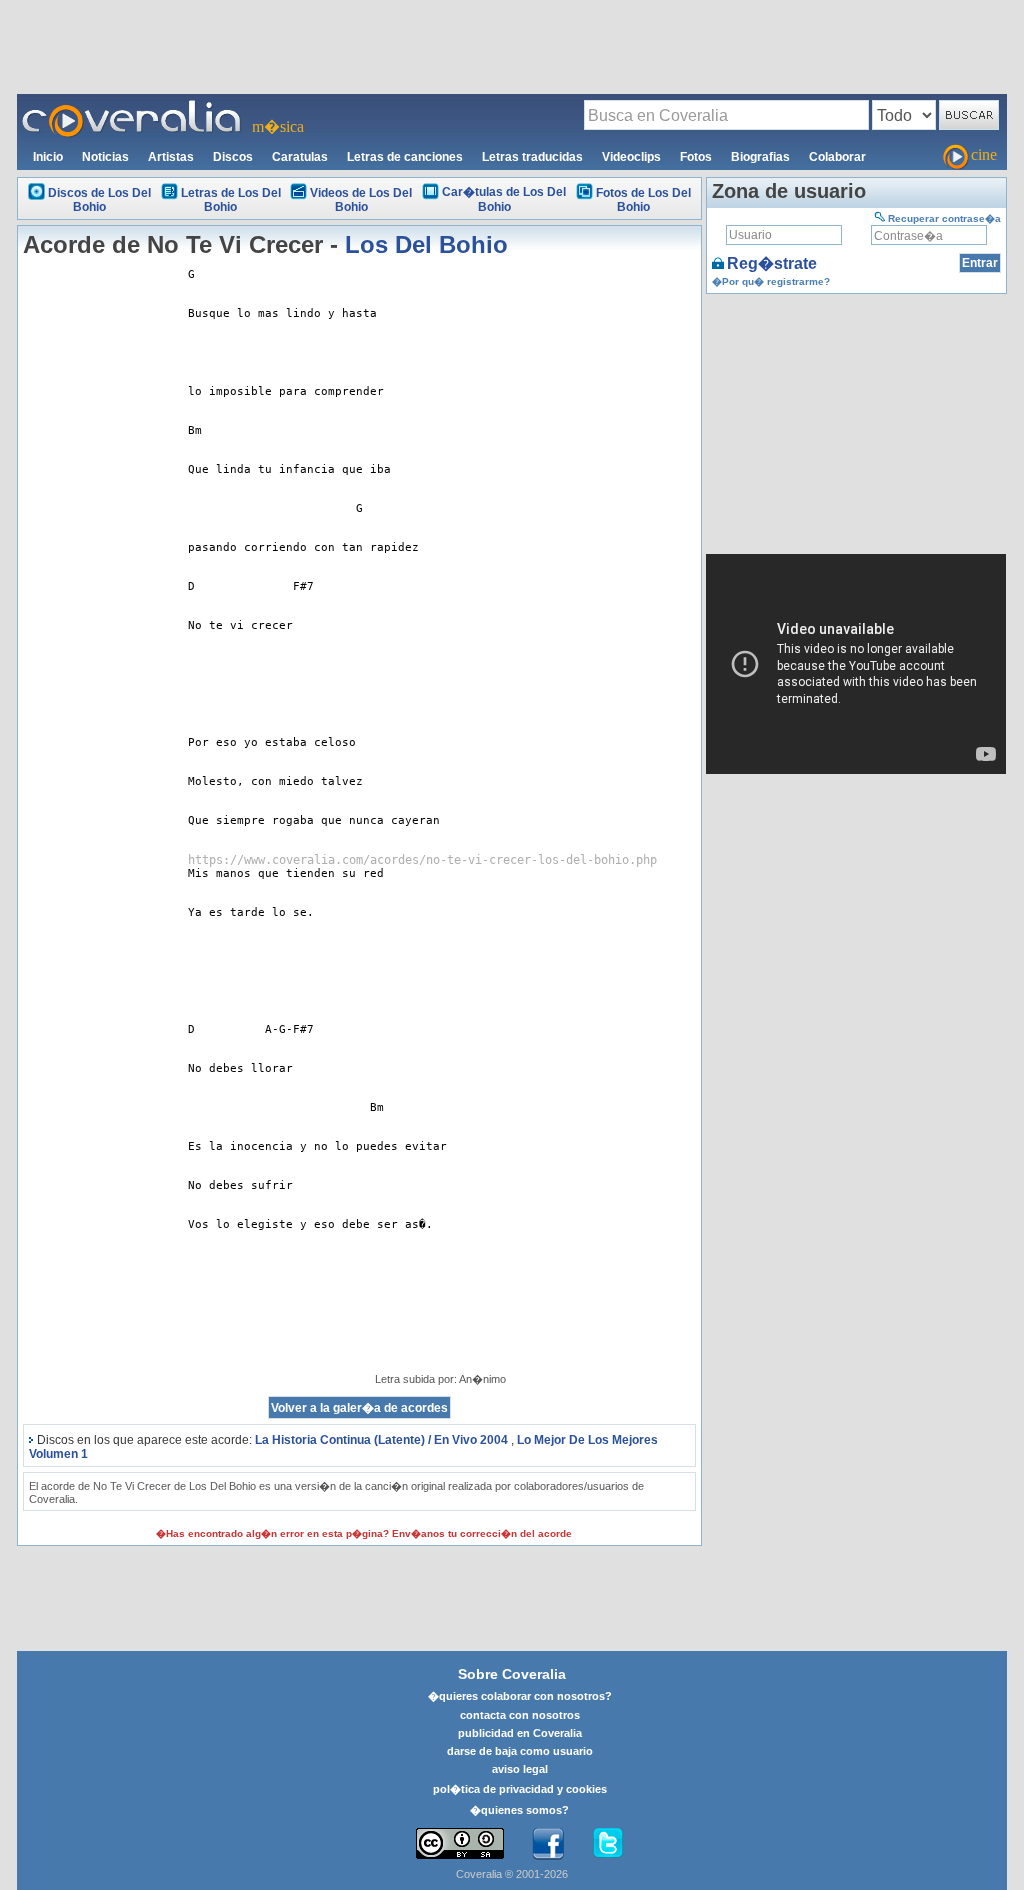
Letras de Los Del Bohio (231, 200)
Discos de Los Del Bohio (99, 200)
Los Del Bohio (426, 244)
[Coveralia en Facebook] (548, 1844)
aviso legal (520, 1769)
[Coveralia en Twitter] (608, 1844)
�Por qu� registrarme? (771, 281)
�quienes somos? (519, 1810)
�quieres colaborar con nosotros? (520, 1696)
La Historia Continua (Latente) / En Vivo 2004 (381, 1440)
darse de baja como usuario (520, 1751)
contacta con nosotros (520, 1715)
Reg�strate (772, 263)
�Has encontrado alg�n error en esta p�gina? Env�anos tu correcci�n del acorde (364, 1533)
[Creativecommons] (460, 1843)
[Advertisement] (512, 46)
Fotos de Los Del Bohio (643, 200)
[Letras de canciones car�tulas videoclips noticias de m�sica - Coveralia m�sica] (132, 106)
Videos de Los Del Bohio (361, 200)
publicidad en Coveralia (520, 1733)
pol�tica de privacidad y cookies (520, 1789)
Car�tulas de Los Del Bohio (504, 199)
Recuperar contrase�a (944, 218)
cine (984, 154)
